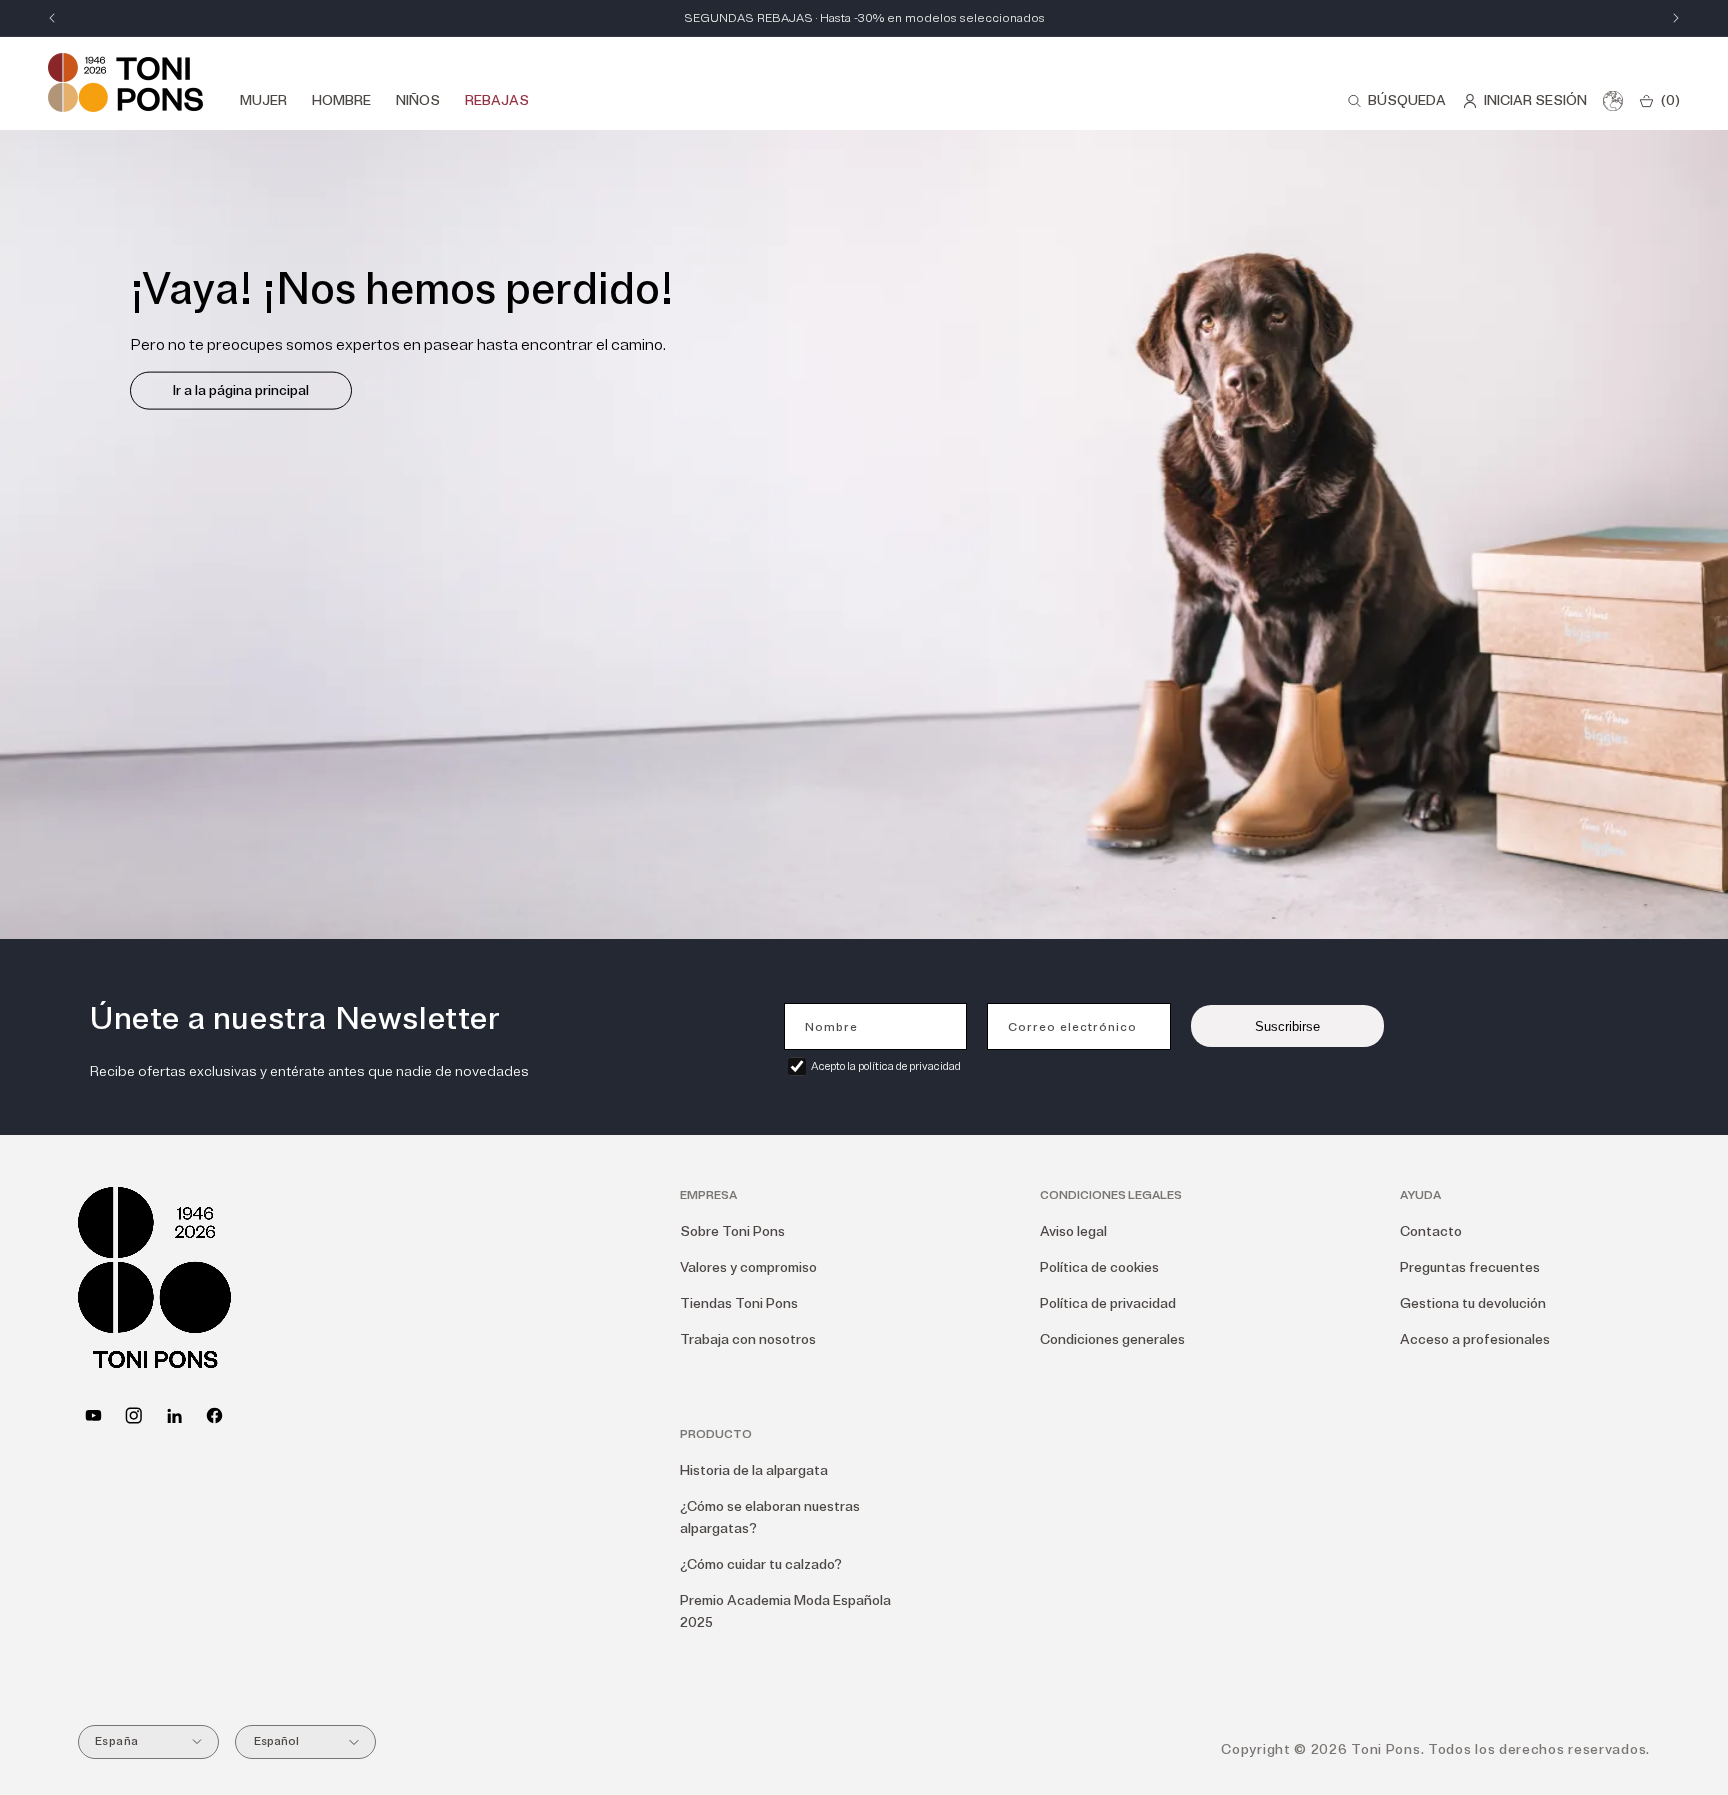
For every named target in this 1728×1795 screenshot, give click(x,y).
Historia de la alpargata (754, 1470)
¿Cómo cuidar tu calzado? (761, 1564)
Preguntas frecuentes (1470, 1267)
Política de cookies (1099, 1267)
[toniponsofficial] (214, 1415)
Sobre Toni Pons (732, 1231)
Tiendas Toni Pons (739, 1303)
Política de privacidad (1108, 1303)
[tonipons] (174, 1415)
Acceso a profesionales (1475, 1339)
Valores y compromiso (748, 1267)
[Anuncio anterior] (52, 18)
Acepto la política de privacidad (886, 1066)
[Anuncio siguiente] (1676, 18)
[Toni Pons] (125, 82)
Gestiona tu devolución (1473, 1303)
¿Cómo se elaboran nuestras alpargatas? (770, 1517)
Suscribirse (1287, 1026)
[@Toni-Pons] (93, 1415)
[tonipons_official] (133, 1415)
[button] (1396, 101)
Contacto (1431, 1231)
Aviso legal (1073, 1231)
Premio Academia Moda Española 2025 (785, 1611)
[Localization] (1613, 101)
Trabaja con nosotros (748, 1339)
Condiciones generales (1112, 1339)
